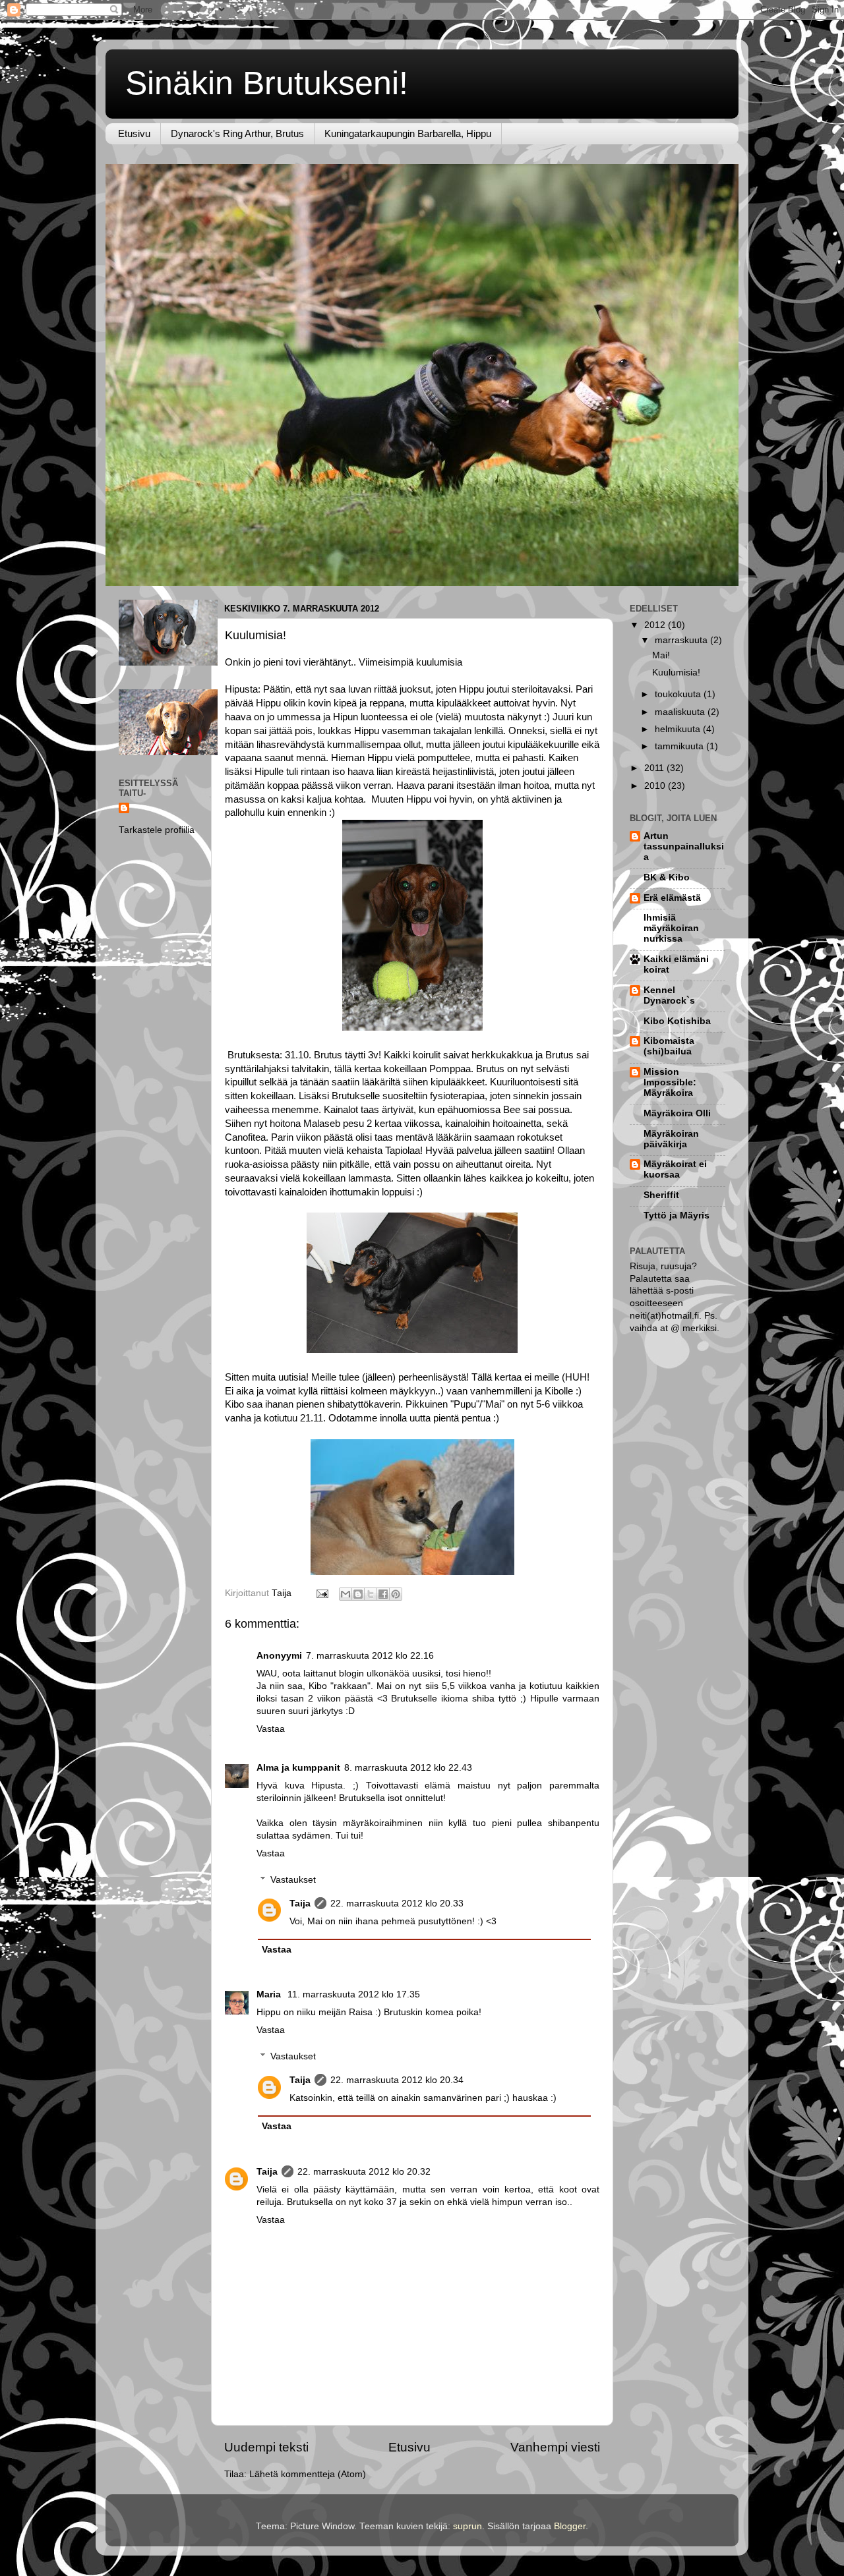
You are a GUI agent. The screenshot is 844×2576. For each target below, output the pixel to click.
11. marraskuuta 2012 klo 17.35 (354, 1994)
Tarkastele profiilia (157, 830)
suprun (467, 2526)
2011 (655, 768)
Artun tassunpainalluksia (684, 846)
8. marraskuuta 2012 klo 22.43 (408, 1768)
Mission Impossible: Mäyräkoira (670, 1082)
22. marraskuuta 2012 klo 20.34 (397, 2080)
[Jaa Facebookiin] (383, 1594)
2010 (656, 786)
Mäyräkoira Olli (677, 1113)
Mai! (661, 655)
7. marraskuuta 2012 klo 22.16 (370, 1656)
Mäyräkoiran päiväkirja (671, 1139)
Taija (300, 1903)
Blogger (570, 2526)
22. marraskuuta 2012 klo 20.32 (364, 2172)
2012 (656, 625)
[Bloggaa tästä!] (358, 1594)
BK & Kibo (667, 877)
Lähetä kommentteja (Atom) (308, 2474)
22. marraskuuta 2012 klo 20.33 (397, 1903)
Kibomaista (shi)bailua (669, 1046)
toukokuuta (679, 694)
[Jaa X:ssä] (371, 1594)
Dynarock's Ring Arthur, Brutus (237, 133)
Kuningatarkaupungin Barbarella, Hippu (408, 133)
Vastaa (271, 1729)
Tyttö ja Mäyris (677, 1216)
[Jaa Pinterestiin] (396, 1594)
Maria (270, 1994)
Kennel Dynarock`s (669, 995)
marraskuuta (682, 640)
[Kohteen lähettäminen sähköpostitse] (346, 1594)
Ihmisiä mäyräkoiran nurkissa (671, 928)
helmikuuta (679, 729)
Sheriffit (661, 1195)
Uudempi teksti (266, 2447)
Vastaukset (293, 1880)
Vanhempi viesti (555, 2447)
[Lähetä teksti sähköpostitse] (321, 1593)
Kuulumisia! (676, 673)
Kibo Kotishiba (677, 1021)
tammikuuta (680, 746)
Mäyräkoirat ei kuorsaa (675, 1169)
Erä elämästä (672, 898)
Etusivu (134, 133)
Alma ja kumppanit (298, 1768)
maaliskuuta (681, 712)
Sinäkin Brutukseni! (267, 83)
